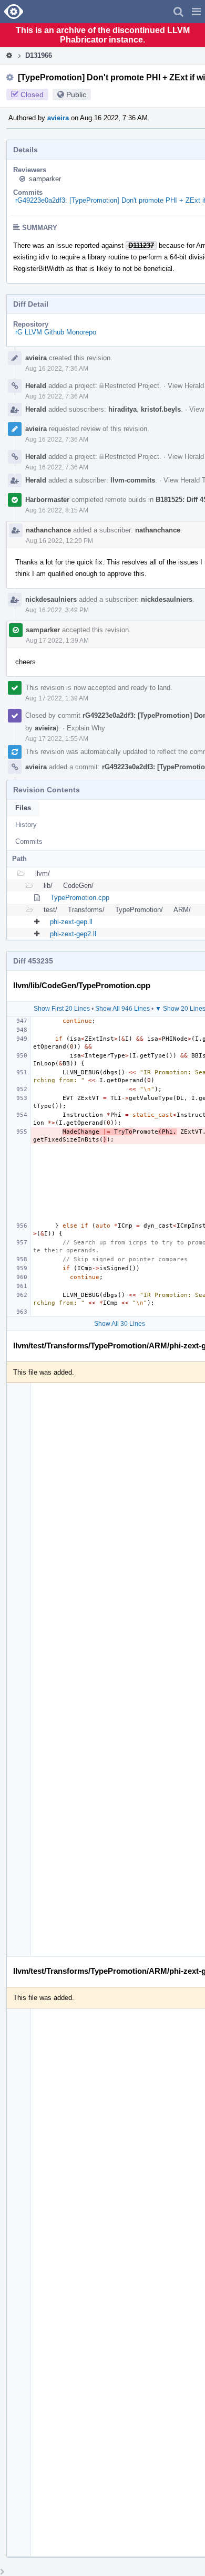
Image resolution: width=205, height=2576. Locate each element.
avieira (58, 118)
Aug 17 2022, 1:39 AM (57, 641)
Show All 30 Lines (120, 1324)
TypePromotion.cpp (80, 898)
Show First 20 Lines (62, 1009)
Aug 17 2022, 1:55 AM (57, 739)
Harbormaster (47, 500)
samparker (45, 179)
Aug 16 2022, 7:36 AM (57, 369)
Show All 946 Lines (122, 1009)
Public (76, 95)
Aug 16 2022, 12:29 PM (59, 541)
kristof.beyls (161, 409)
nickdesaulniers (51, 599)
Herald (36, 386)
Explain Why (86, 728)
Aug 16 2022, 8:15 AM (57, 510)
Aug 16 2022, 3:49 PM (57, 610)
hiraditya (122, 409)
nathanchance (48, 530)
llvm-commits (133, 480)
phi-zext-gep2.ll (73, 934)
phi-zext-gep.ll (71, 922)
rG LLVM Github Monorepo (56, 332)
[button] (196, 12)
